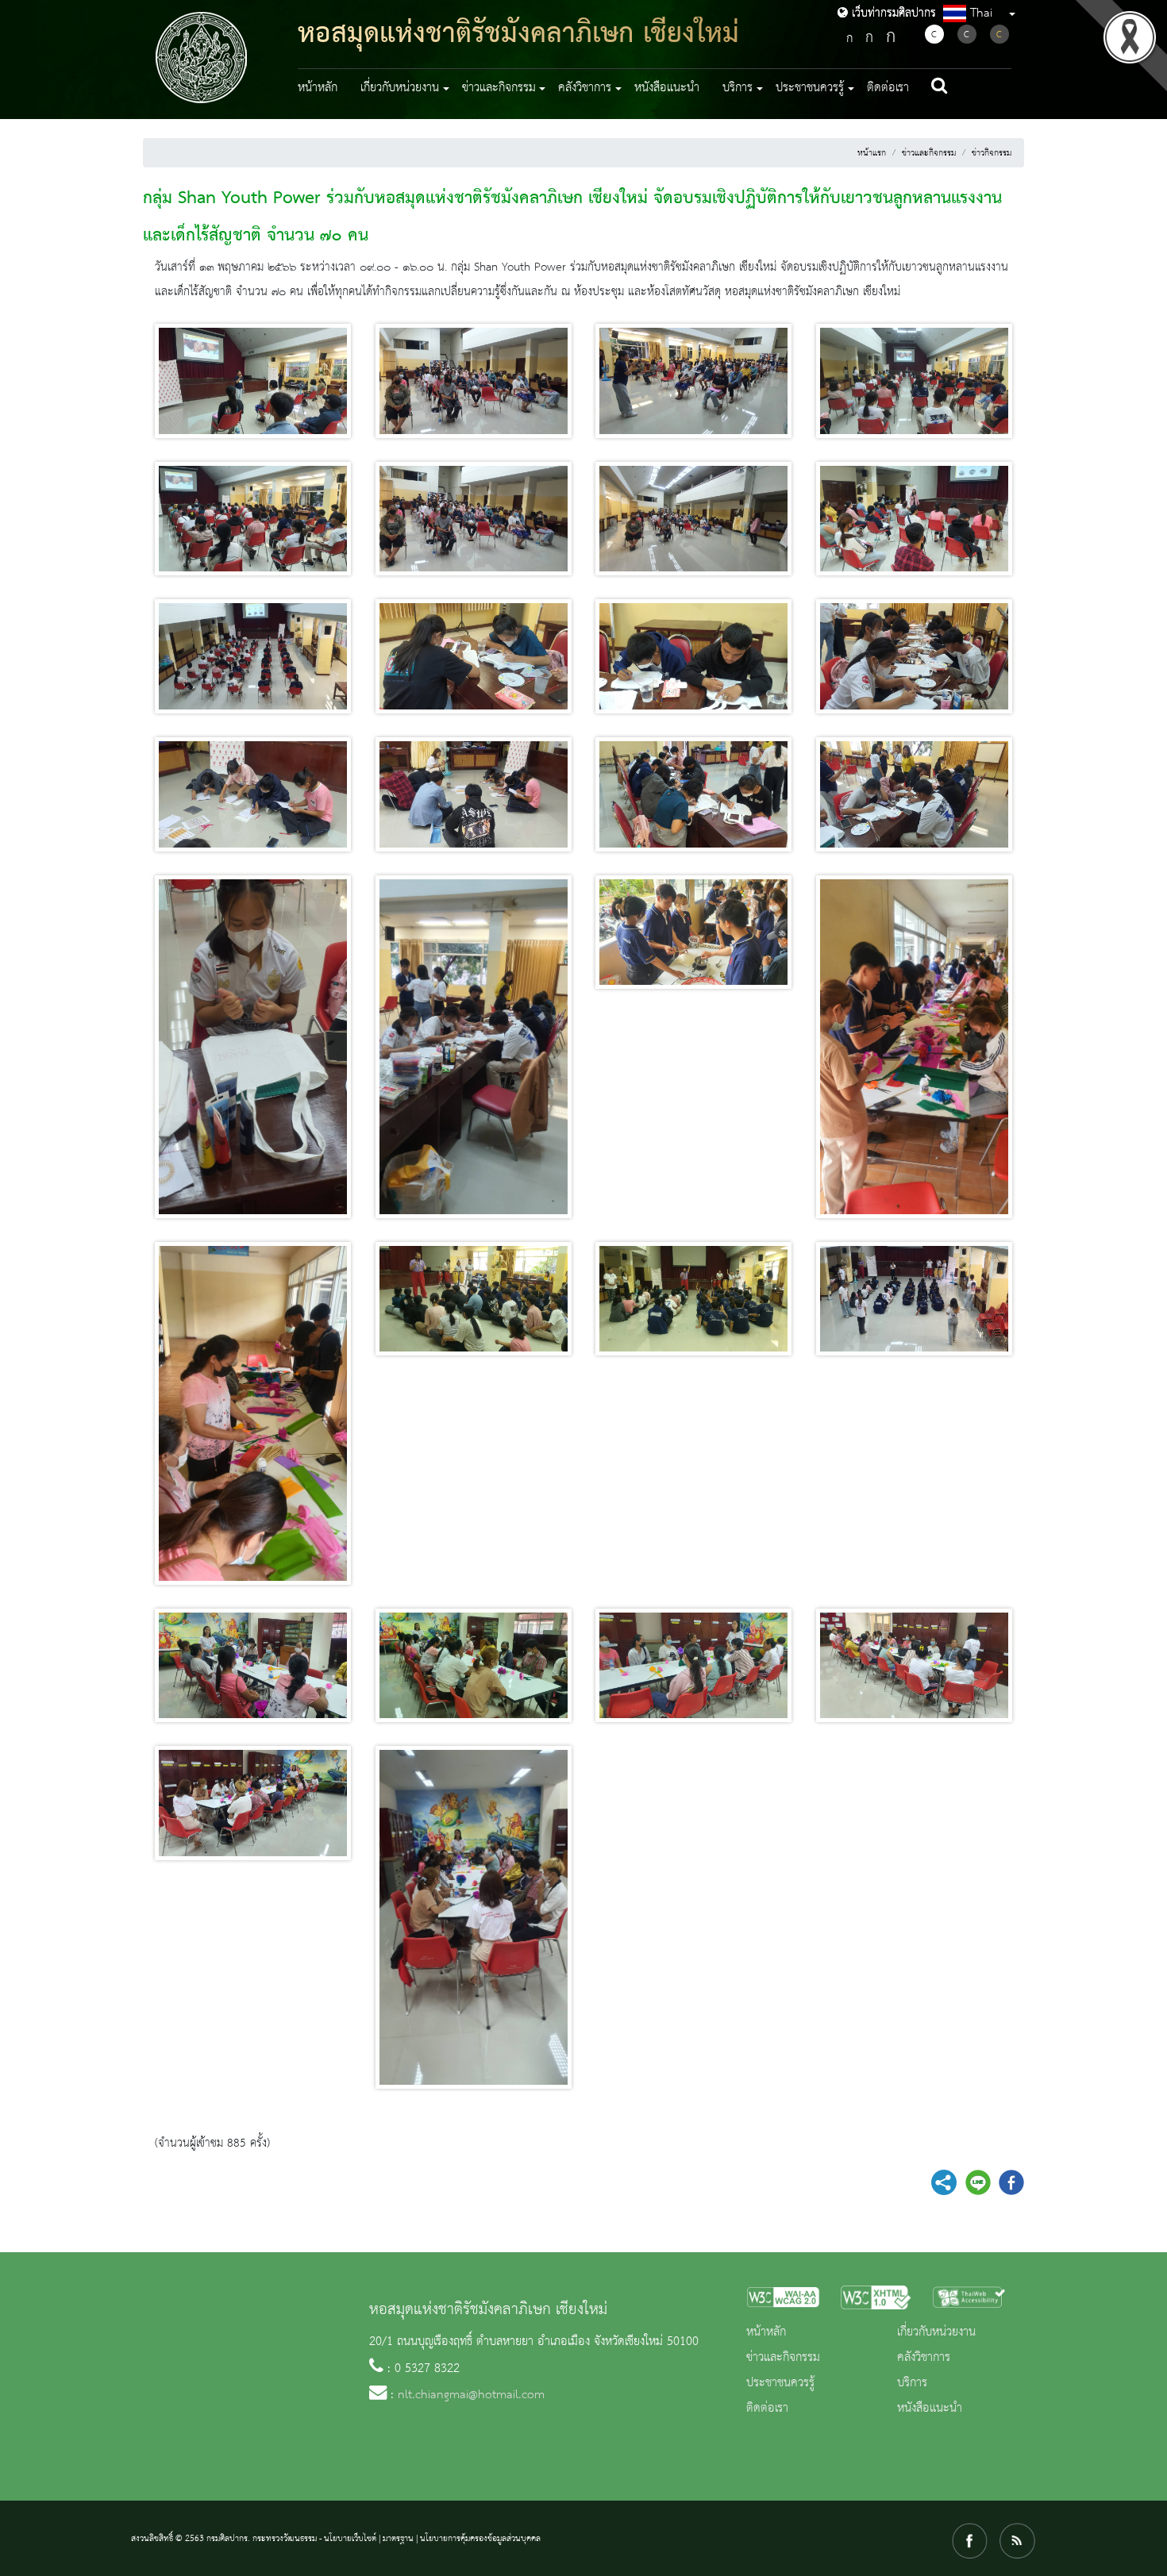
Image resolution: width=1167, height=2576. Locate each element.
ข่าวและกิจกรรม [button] (499, 88)
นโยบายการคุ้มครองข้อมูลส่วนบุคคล (480, 2539)
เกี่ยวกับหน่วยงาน (936, 2332)
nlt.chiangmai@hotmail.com (471, 2395)
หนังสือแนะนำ (667, 88)
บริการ (912, 2383)
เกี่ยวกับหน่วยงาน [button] (400, 88)
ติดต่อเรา (888, 88)
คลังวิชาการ (924, 2358)
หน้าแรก (872, 153)
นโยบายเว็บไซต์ (350, 2539)
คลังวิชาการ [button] (585, 88)
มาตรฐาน (398, 2539)
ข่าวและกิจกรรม (929, 153)
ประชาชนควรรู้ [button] (810, 88)
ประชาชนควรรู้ (780, 2383)
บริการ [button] (738, 88)
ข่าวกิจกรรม (992, 153)
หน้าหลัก (318, 88)
